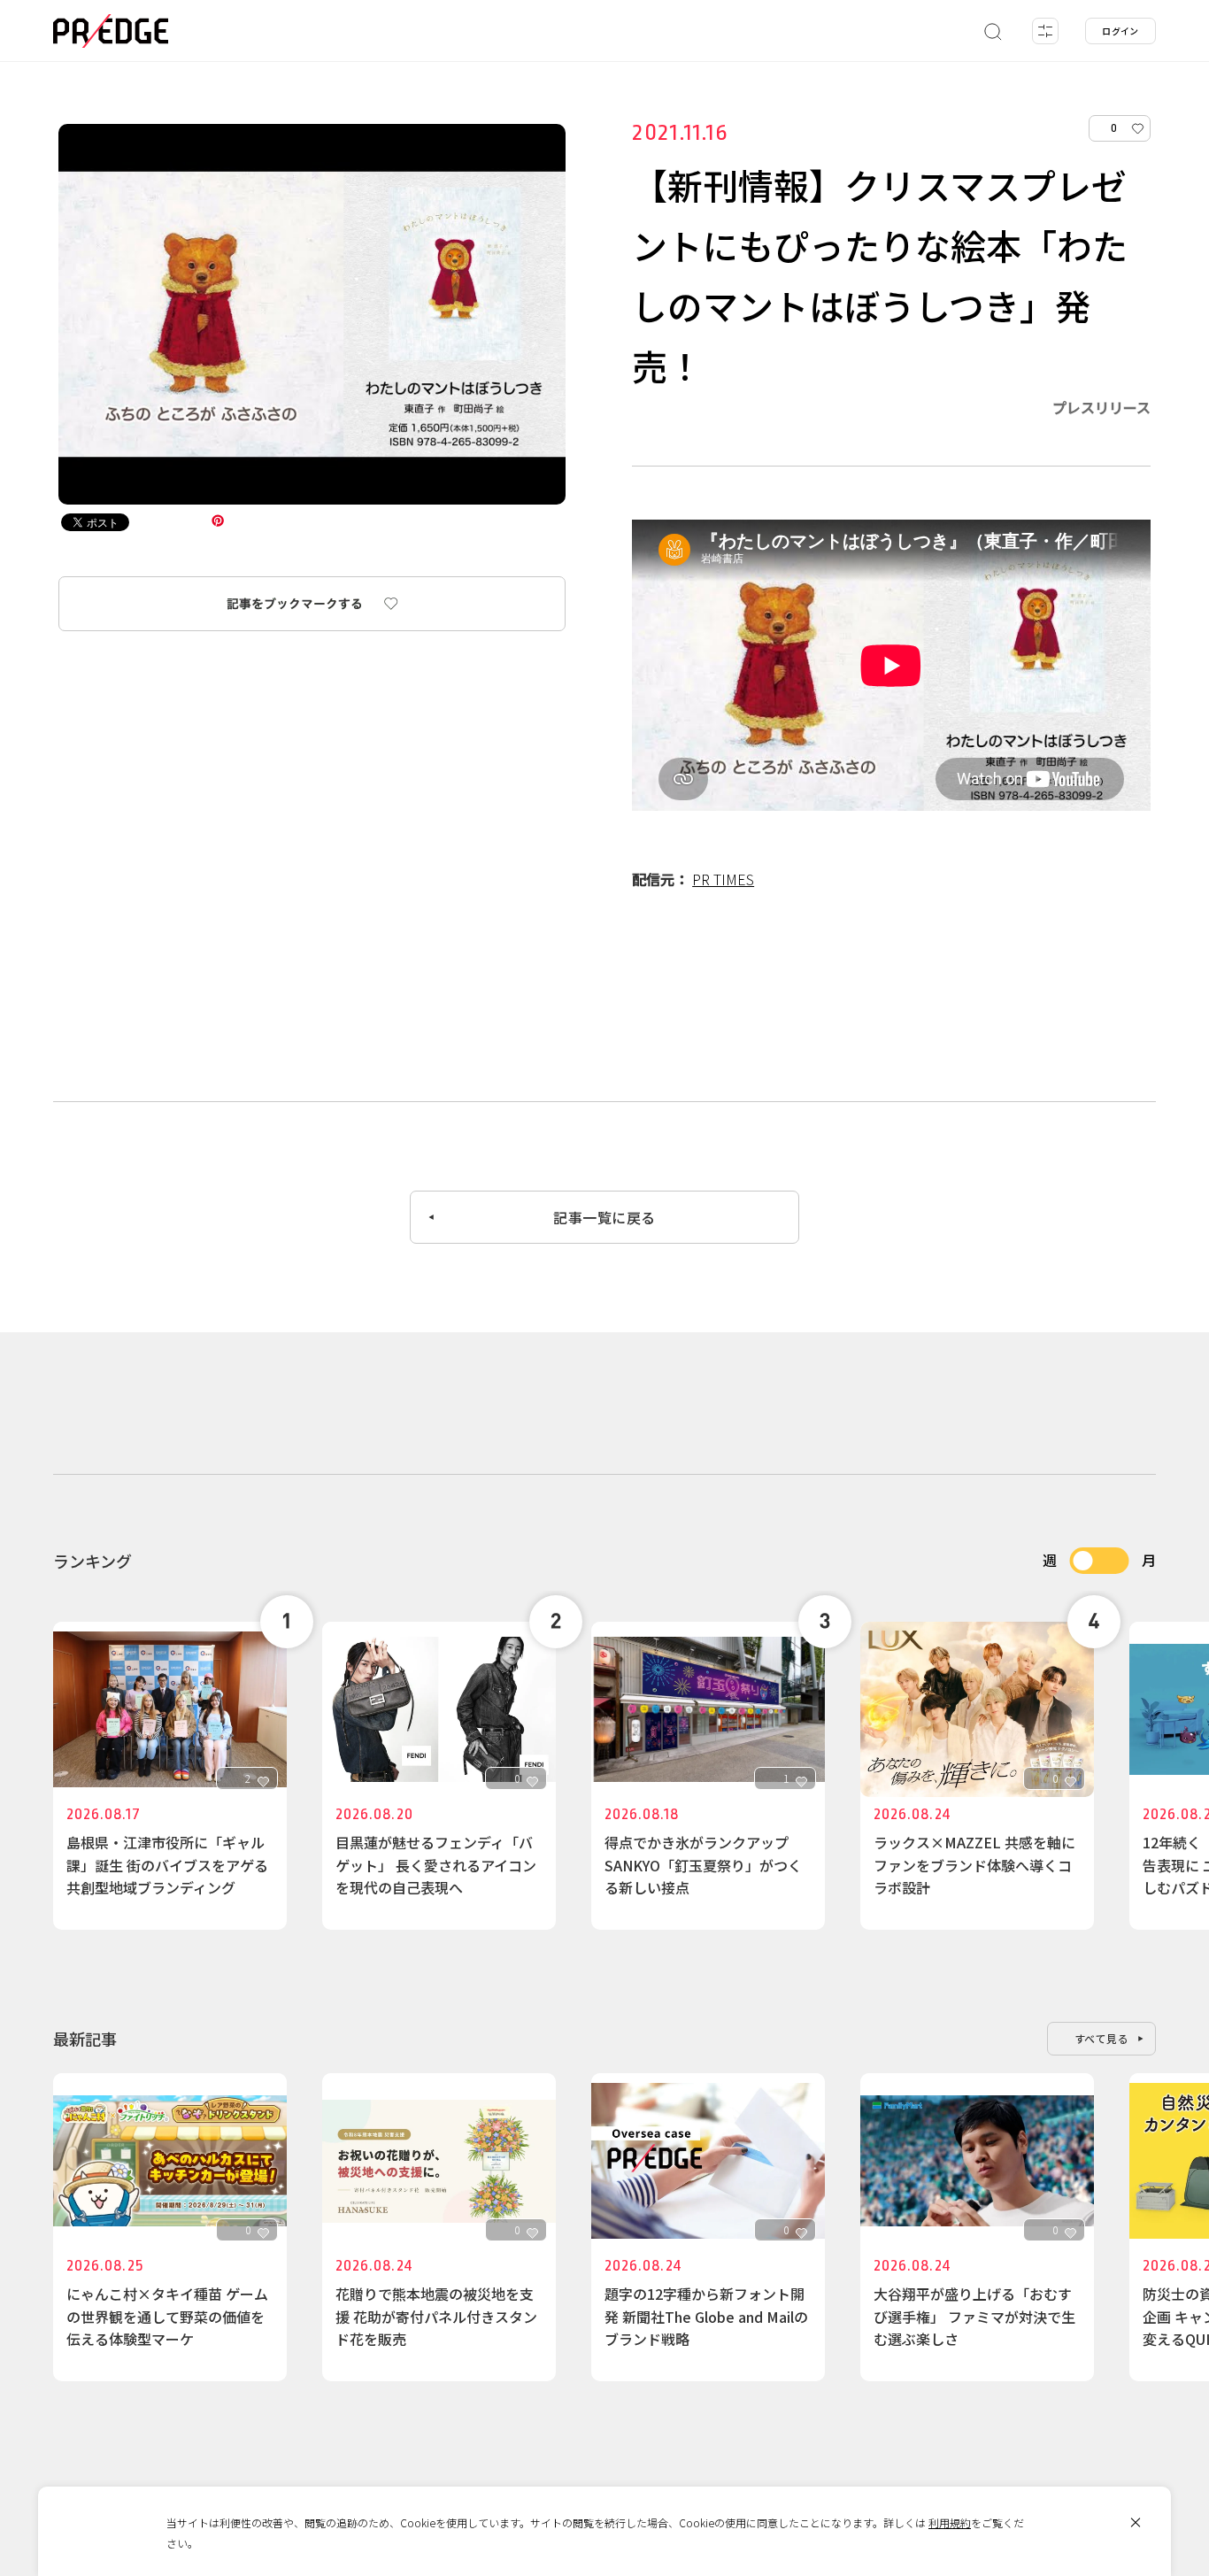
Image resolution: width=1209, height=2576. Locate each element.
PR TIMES (723, 879)
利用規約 (950, 2522)
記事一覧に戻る (604, 1217)
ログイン (1120, 31)
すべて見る (1102, 2038)
